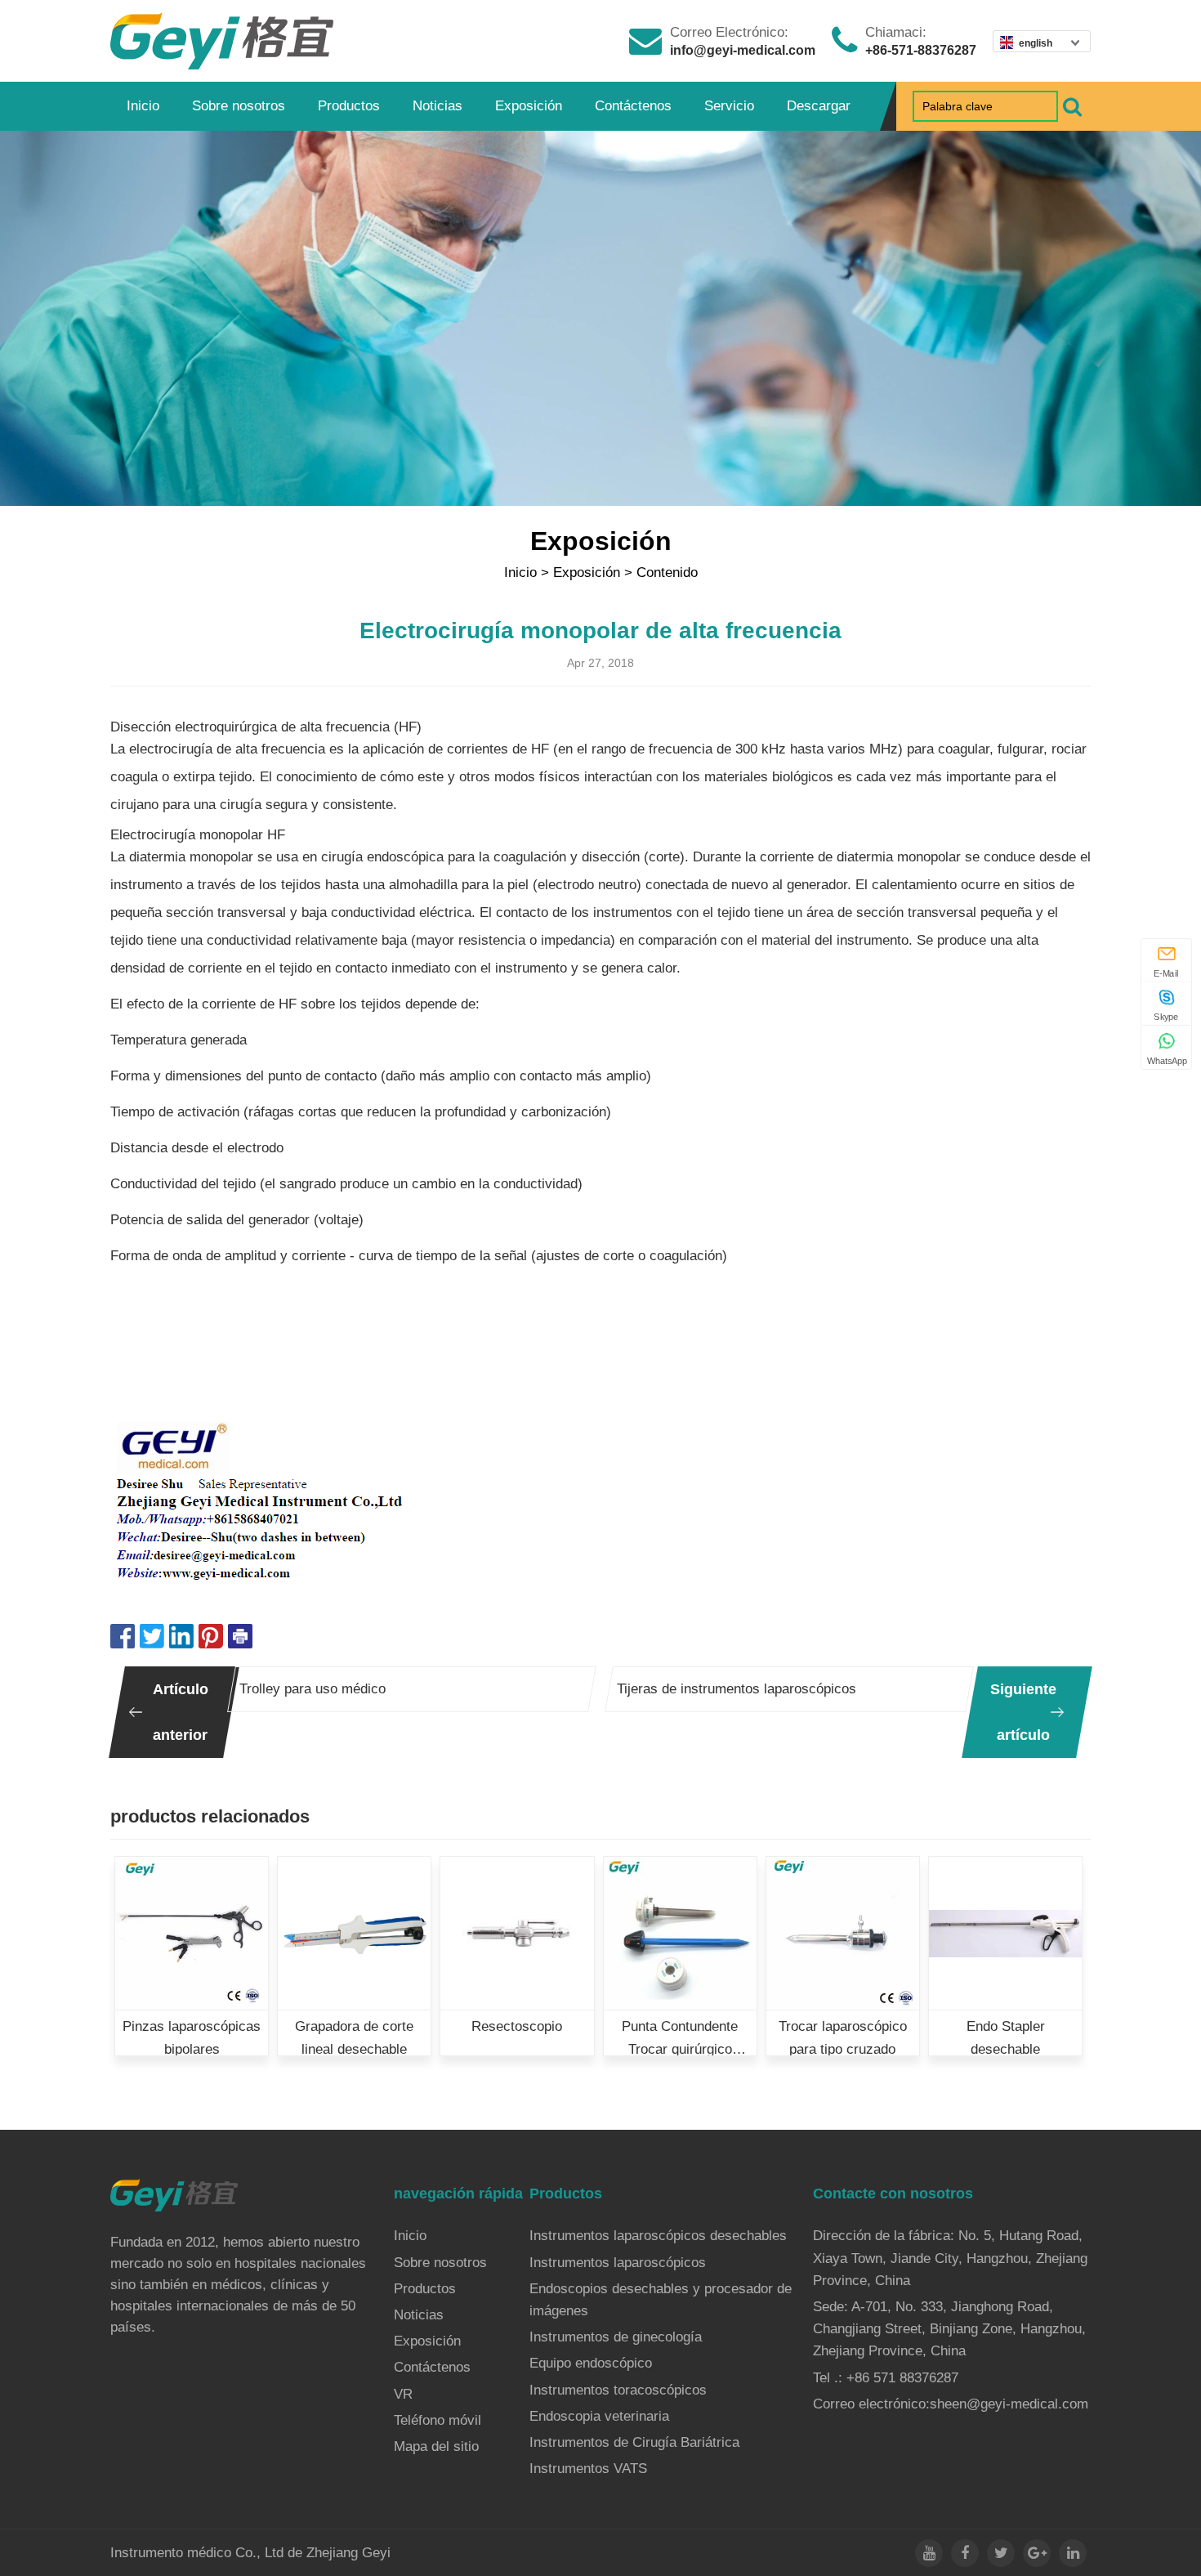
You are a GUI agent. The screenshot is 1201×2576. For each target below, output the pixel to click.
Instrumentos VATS (588, 2469)
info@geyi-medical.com (743, 50)
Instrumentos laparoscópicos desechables (658, 2236)
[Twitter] (1001, 2553)
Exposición (529, 106)
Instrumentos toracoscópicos (618, 2390)
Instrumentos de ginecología (616, 2337)
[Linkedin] (1073, 2553)
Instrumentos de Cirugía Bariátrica (634, 2442)
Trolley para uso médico (313, 1689)
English (1036, 43)
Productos (349, 106)
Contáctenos (633, 106)
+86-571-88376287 (921, 50)
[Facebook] (965, 2553)
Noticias (438, 106)
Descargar (819, 106)
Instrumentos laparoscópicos (618, 2263)
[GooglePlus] (1037, 2553)
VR (403, 2394)
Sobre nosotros (239, 106)
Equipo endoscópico (591, 2363)
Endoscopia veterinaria (599, 2416)
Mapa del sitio (436, 2446)
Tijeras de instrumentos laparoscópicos (737, 1689)
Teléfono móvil (438, 2420)
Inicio (143, 106)
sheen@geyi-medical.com (1009, 2404)
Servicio (729, 106)
